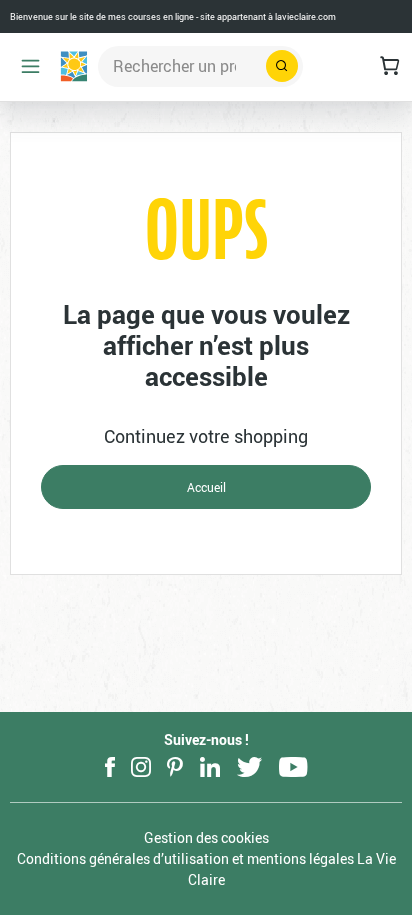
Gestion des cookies (206, 837)
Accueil (206, 487)
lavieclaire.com (305, 16)
